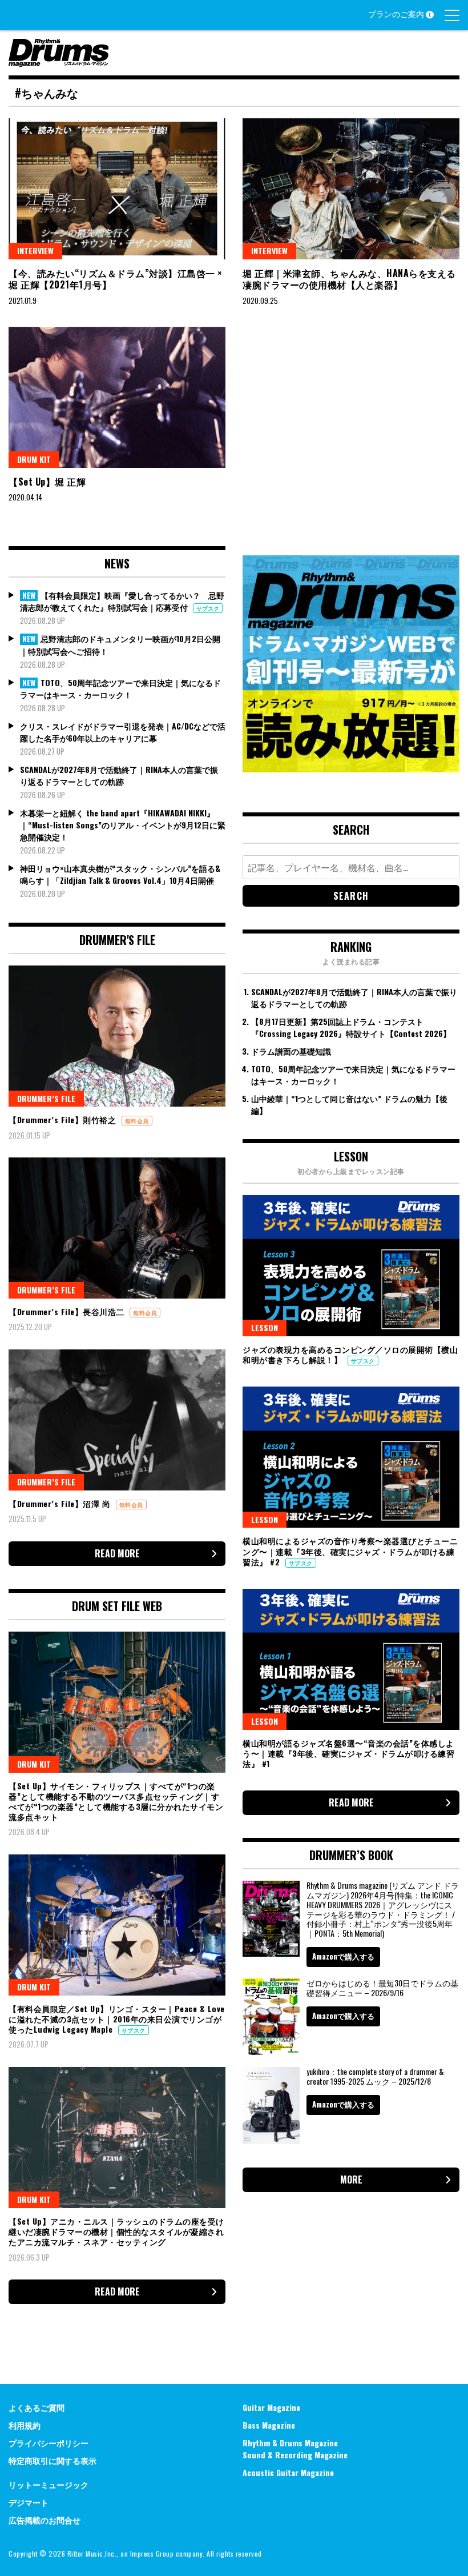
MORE (351, 2180)
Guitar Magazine (271, 2407)
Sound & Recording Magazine (295, 2455)
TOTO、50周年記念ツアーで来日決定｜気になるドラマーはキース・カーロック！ (120, 689)
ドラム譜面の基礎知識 (291, 1051)
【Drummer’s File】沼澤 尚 (61, 1503)
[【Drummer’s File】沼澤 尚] (117, 1420)
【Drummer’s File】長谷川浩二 (68, 1311)
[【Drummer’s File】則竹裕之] (117, 1036)
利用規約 (25, 2425)
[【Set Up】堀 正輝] (117, 397)
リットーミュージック (49, 2484)
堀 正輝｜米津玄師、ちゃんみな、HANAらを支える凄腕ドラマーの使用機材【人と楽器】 (349, 279)
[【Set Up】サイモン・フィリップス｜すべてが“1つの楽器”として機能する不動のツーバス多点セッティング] (117, 1702)
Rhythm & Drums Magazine (290, 2443)
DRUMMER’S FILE (46, 1098)
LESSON (265, 1327)
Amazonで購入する (343, 1956)
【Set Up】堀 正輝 (47, 482)
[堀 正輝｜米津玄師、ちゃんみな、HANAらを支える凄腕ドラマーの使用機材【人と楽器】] (351, 189)
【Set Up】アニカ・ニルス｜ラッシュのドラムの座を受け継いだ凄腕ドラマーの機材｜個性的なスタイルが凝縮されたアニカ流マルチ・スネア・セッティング (116, 2231)
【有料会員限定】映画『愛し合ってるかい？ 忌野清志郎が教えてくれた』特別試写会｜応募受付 (122, 601)
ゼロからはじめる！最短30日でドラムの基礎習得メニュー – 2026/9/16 (382, 1988)
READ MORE (117, 1553)
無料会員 (137, 1121)
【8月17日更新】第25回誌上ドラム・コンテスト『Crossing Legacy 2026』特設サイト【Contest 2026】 (351, 1027)
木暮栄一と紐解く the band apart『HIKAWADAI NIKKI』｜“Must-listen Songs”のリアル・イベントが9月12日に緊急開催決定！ (123, 825)
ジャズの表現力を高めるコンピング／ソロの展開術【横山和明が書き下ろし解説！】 (350, 1354)
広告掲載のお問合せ (45, 2520)
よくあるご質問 (37, 2407)
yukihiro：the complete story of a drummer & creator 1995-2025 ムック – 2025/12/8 (375, 2076)
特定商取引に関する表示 (53, 2460)
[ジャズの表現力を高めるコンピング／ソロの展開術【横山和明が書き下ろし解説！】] (351, 1266)
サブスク (208, 608)
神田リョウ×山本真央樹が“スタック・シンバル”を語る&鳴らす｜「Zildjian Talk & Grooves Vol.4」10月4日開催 (120, 874)
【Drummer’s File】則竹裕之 (64, 1119)
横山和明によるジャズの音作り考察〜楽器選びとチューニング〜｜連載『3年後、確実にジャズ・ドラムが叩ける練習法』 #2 (350, 1551)
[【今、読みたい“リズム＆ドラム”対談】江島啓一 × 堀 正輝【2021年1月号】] (117, 189)
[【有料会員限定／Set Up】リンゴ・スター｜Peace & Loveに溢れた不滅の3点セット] (117, 1925)
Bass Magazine (269, 2425)
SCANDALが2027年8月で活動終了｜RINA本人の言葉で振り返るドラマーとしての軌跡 (119, 775)
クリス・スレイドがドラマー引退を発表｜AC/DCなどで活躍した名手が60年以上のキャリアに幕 (123, 732)
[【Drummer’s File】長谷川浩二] (117, 1228)
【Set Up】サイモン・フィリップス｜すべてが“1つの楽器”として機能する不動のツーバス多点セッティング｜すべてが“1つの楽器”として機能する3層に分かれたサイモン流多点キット (116, 1801)
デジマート (29, 2502)
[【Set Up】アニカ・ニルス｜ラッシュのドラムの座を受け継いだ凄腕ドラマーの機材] (117, 2138)
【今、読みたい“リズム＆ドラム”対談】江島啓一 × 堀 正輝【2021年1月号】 (116, 279)
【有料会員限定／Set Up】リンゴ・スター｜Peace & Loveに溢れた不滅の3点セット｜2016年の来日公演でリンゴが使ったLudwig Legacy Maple (117, 2019)
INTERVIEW (35, 251)
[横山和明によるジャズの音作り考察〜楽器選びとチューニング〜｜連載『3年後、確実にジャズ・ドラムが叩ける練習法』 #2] (351, 1457)
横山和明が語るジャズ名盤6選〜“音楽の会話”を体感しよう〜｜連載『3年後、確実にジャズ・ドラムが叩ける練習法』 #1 (348, 1753)
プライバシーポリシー (49, 2443)
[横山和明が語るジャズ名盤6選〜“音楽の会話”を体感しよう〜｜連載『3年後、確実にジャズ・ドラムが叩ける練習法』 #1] (351, 1659)
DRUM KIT (34, 459)
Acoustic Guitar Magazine (288, 2472)
